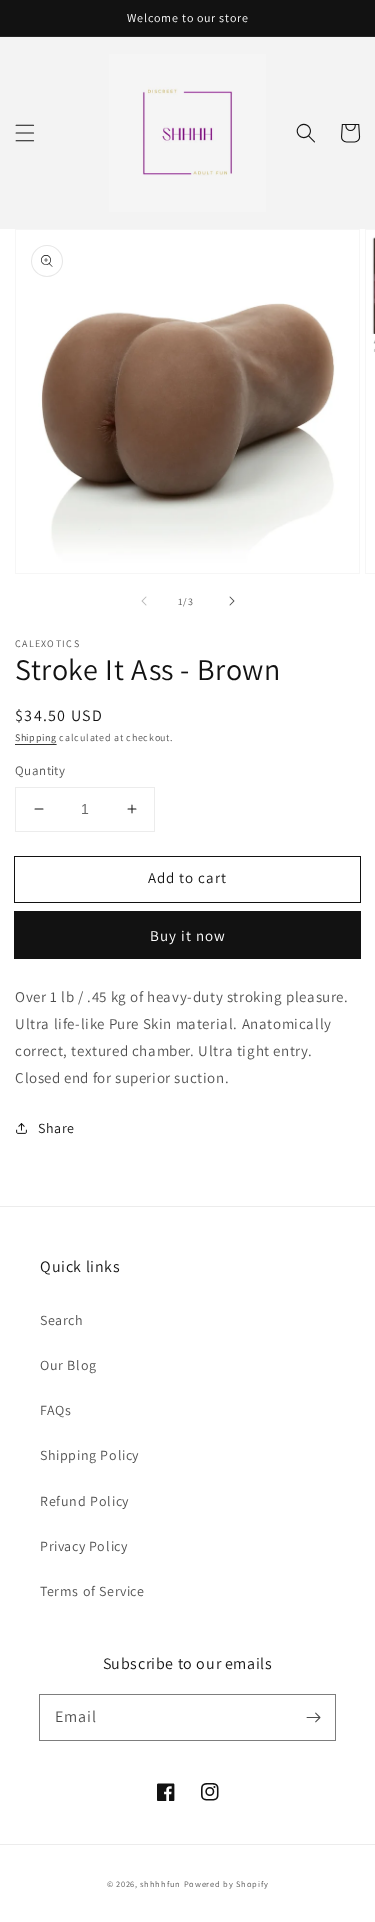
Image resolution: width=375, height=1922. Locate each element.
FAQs (55, 1410)
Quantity (40, 770)
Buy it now (188, 935)
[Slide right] (232, 601)
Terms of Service (92, 1591)
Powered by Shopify (226, 1883)
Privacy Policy (83, 1546)
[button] (25, 133)
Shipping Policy (89, 1455)
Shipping (36, 737)
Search (62, 1320)
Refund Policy (84, 1501)
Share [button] (56, 1128)
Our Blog (68, 1365)
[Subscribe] (313, 1717)
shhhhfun (160, 1883)
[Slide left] (144, 601)
